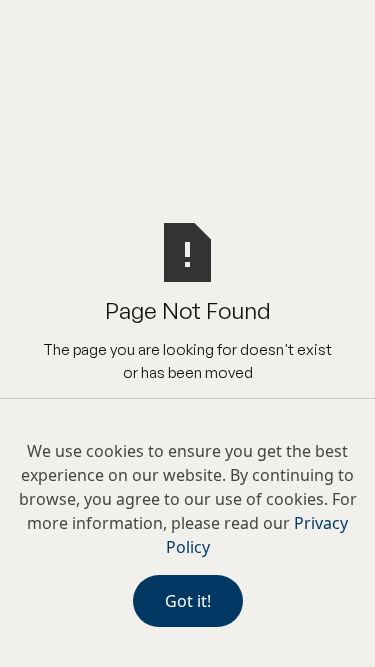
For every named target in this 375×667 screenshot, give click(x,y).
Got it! (188, 601)
